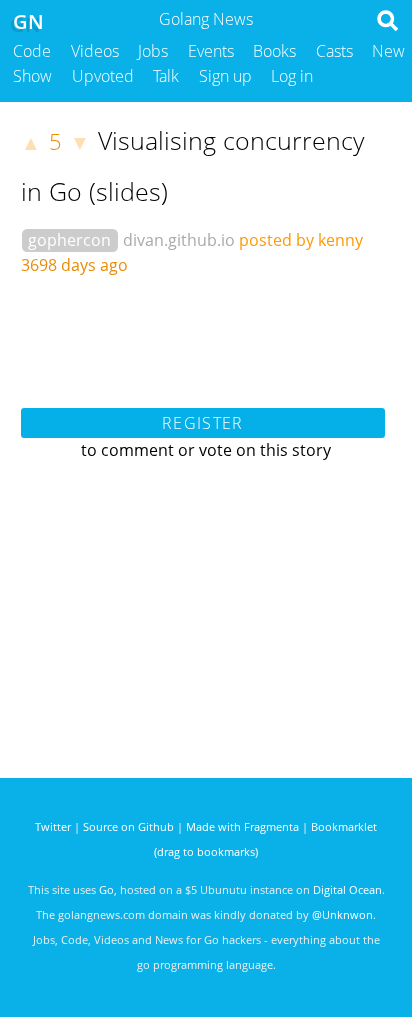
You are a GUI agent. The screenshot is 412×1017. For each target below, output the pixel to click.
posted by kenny (301, 240)
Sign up (225, 76)
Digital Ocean (347, 889)
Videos (95, 51)
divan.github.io (179, 240)
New (388, 51)
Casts (334, 51)
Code (32, 51)
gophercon (69, 240)
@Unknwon (342, 914)
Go (106, 889)
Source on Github (128, 826)
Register (202, 423)
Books (274, 51)
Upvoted (103, 76)
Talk (166, 76)
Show (32, 76)
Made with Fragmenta (242, 826)
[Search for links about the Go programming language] (391, 26)
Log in (292, 76)
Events (211, 51)
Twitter (53, 826)
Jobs (153, 51)
